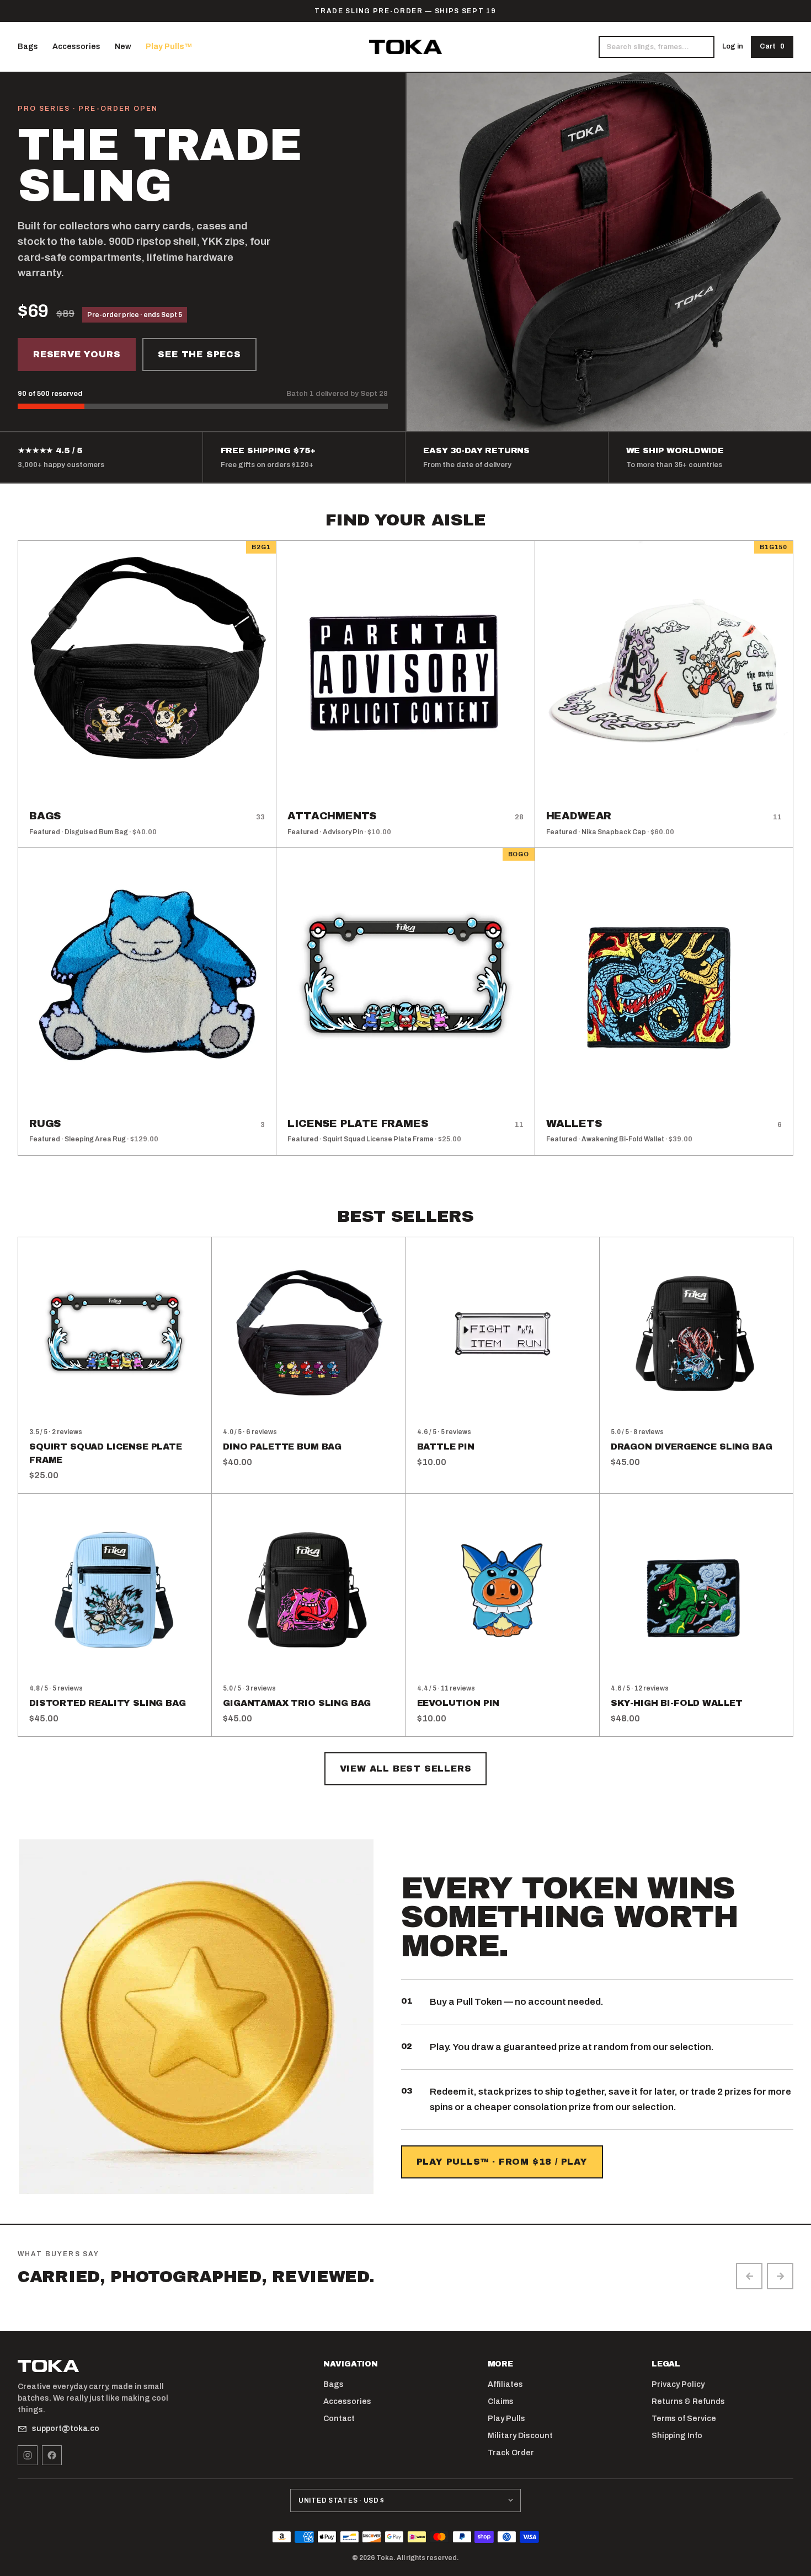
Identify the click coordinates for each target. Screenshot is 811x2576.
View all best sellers (406, 1769)
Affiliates (505, 2384)
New (123, 47)
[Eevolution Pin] (503, 1590)
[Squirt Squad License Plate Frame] (115, 1334)
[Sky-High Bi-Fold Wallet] (696, 1590)
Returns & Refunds (688, 2401)
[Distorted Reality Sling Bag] (115, 1590)
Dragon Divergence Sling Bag (692, 1447)
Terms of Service (684, 2419)
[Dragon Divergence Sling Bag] (696, 1334)
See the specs (199, 354)
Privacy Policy (678, 2384)
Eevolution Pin (458, 1703)
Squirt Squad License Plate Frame (106, 1453)
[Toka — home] (405, 47)
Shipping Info (677, 2436)
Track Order (511, 2453)
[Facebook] (52, 2455)
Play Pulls (506, 2419)
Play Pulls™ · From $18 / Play (502, 2162)
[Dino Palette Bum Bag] (308, 1334)
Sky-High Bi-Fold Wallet (677, 1703)
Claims (501, 2401)
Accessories (76, 47)
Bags (28, 47)
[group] (405, 2298)
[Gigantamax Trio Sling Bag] (308, 1590)
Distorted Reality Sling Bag (108, 1703)
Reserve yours (77, 354)
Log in (733, 46)
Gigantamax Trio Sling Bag (297, 1703)
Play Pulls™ (169, 47)
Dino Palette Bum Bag (282, 1447)
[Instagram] (28, 2455)
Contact (339, 2419)
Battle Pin (446, 1447)
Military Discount (520, 2436)
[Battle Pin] (503, 1334)
